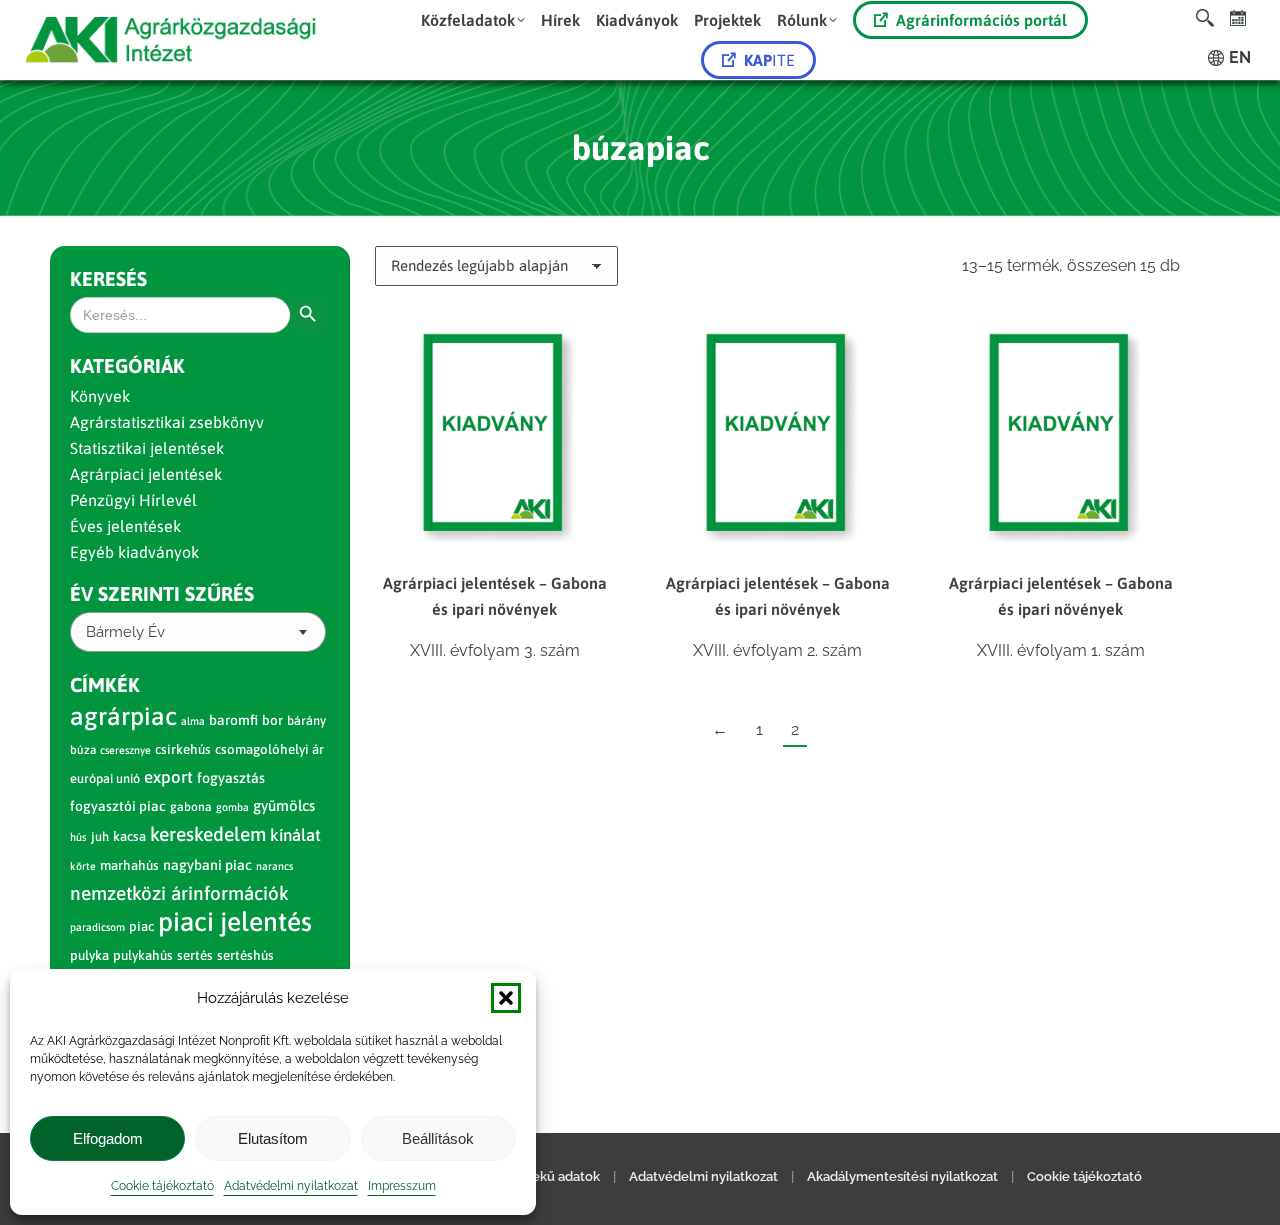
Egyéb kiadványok (134, 552)
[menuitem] (473, 20)
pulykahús (143, 955)
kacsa (129, 836)
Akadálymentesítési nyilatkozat (902, 1176)
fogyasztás (231, 778)
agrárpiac (123, 716)
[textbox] (125, 632)
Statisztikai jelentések (147, 448)
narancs (274, 866)
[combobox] (198, 632)
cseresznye (125, 750)
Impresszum (402, 1186)
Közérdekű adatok (544, 1176)
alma (193, 721)
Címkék (105, 684)
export (168, 777)
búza (83, 750)
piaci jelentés (235, 921)
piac (141, 926)
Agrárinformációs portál (981, 20)
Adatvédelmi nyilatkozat (291, 1186)
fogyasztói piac (118, 806)
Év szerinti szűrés (162, 593)
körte (83, 866)
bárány (306, 720)
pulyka (89, 955)
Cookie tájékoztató (162, 1186)
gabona (191, 807)
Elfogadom (108, 1138)
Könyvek (100, 396)
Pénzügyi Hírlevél (133, 500)
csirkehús (183, 749)
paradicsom (97, 927)
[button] (506, 998)
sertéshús (245, 955)
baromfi (233, 720)
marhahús (129, 865)
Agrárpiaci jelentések (146, 474)
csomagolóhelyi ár (269, 749)
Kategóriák (127, 365)
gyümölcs (284, 805)
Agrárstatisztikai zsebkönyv (167, 422)
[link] (1238, 17)
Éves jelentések (125, 526)
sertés (195, 955)
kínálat (295, 835)
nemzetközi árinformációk (179, 893)
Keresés (108, 278)
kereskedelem (208, 834)
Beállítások (438, 1138)
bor (272, 720)
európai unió (105, 778)
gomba (232, 807)
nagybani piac (207, 865)
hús (78, 837)
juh (100, 836)
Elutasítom (273, 1138)
